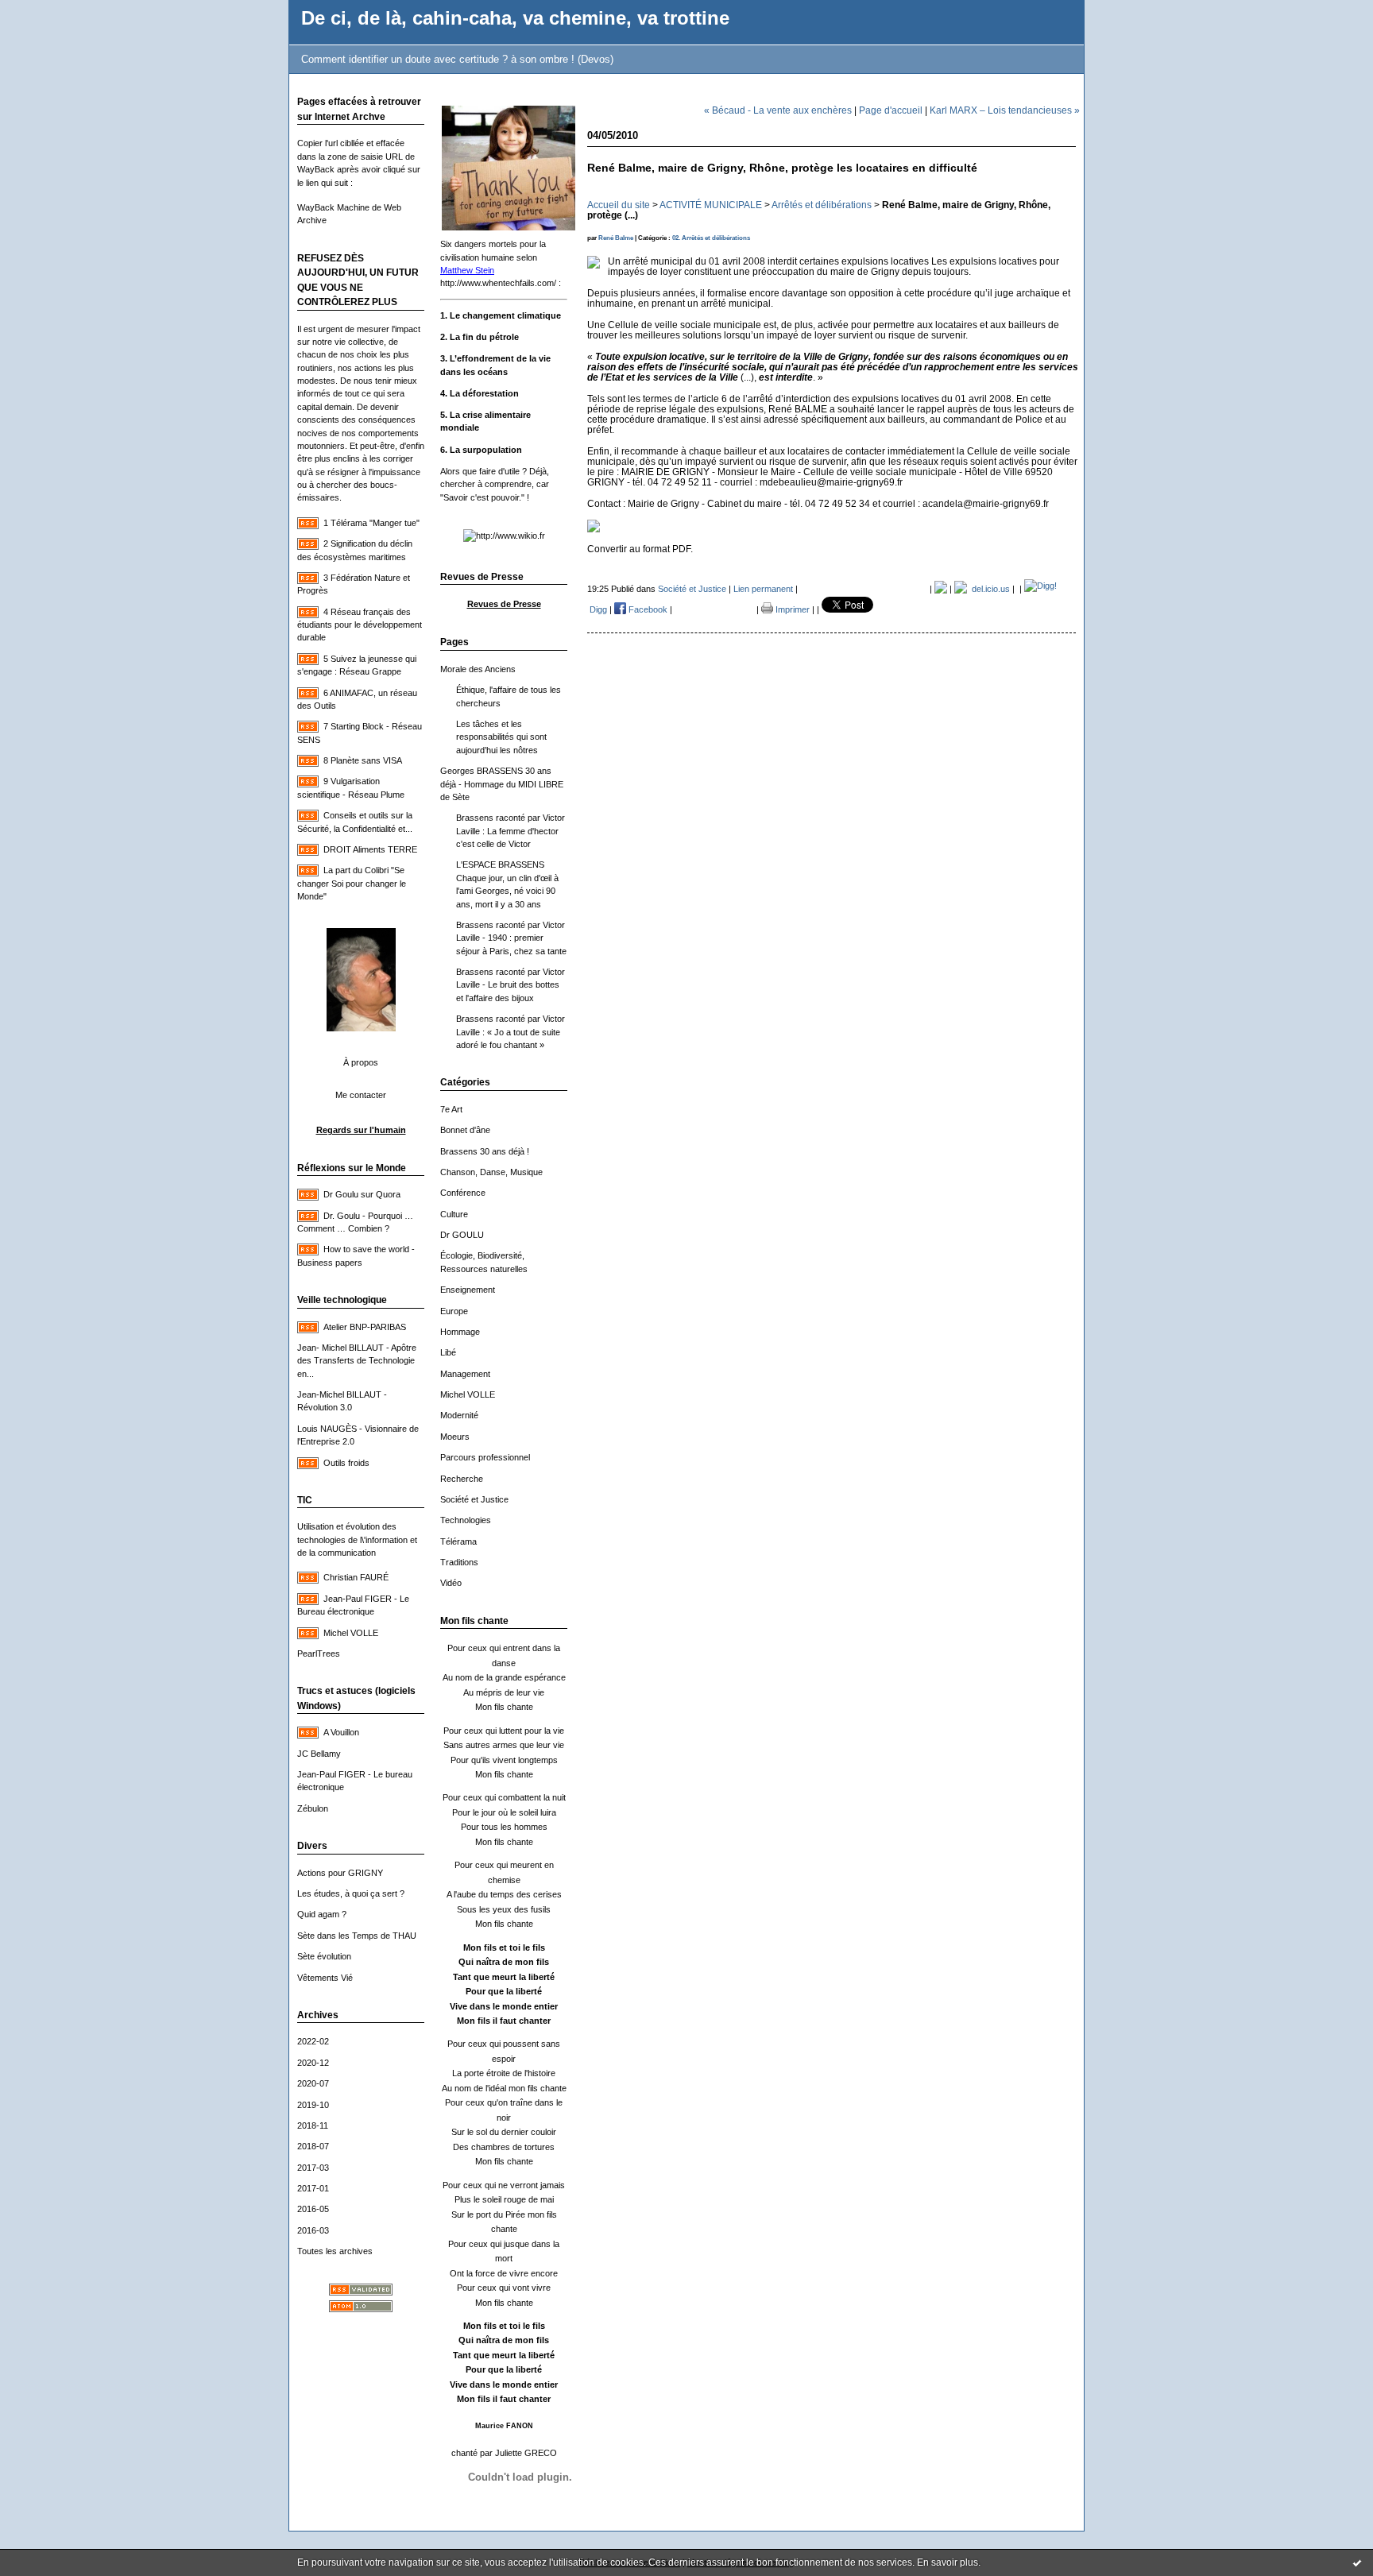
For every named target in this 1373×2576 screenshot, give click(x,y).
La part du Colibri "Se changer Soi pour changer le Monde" (352, 883)
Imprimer (791, 609)
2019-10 (313, 2105)
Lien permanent (763, 589)
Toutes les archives (335, 2251)
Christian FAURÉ (356, 1577)
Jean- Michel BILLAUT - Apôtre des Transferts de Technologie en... (357, 1361)
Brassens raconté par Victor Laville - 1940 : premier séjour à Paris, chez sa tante (511, 938)
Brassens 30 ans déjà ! (485, 1151)
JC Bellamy (319, 1754)
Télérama (458, 1541)
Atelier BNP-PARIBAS (365, 1327)
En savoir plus (948, 2562)
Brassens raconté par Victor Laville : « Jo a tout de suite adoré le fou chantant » (511, 1032)
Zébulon (313, 1808)
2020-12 (313, 2063)
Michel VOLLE (351, 1633)
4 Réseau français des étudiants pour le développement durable (360, 625)
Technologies (466, 1520)
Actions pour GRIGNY (340, 1873)
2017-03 (313, 2168)
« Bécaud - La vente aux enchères (778, 110)
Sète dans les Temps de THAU (357, 1936)
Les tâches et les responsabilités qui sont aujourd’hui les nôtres (501, 737)
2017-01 (313, 2188)
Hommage (460, 1332)
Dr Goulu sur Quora (362, 1194)
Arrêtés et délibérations (822, 205)
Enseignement (468, 1290)
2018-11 (313, 2125)
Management (465, 1374)
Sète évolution (324, 1956)
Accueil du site (619, 205)
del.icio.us (988, 589)
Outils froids (346, 1463)
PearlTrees (319, 1654)
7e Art (451, 1109)
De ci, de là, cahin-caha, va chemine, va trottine (515, 18)
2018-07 (313, 2146)
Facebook (647, 609)
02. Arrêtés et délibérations (711, 238)
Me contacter (361, 1095)
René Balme (616, 238)
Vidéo (451, 1583)
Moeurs (455, 1437)
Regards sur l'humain (361, 1130)
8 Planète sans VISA (363, 760)
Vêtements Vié (325, 1978)
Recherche (462, 1479)
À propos (361, 1062)
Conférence (463, 1193)
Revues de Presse (504, 604)
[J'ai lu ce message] (1357, 2562)
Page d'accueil (891, 110)
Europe (454, 1311)
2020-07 (313, 2083)
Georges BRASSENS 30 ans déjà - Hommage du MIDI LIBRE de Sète (502, 784)
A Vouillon (341, 1732)
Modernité (459, 1415)
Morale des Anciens (478, 669)
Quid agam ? (322, 1914)
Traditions (459, 1562)
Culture (454, 1214)
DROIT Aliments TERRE (370, 849)
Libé (448, 1352)
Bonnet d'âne (465, 1130)
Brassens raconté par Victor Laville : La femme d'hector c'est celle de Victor (511, 831)
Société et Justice (474, 1499)
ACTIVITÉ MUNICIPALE (711, 205)
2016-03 (313, 2230)
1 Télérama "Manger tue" (371, 523)
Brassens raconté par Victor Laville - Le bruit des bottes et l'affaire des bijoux (511, 985)
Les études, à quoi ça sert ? (351, 1893)
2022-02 (313, 2041)
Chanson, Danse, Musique (491, 1172)
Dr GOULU (462, 1235)
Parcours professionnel (485, 1457)
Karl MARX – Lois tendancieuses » (1005, 110)
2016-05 (313, 2209)
